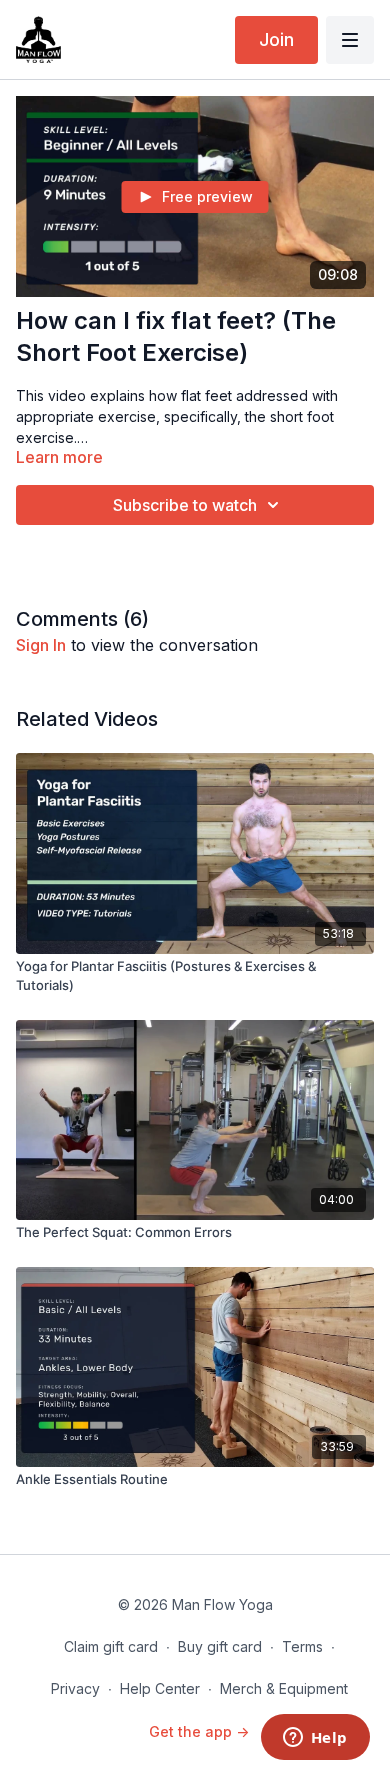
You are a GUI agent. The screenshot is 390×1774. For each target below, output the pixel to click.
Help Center (160, 1688)
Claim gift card (111, 1646)
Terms (302, 1646)
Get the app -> (199, 1731)
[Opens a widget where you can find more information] (315, 1739)
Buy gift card (220, 1646)
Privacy (75, 1688)
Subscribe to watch (185, 505)
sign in (41, 645)
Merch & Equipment (284, 1688)
